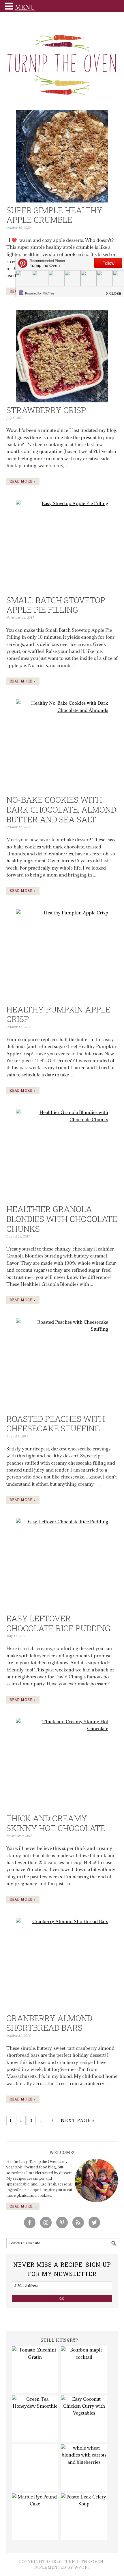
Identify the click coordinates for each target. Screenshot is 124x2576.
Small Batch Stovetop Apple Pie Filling (56, 605)
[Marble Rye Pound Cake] (35, 2517)
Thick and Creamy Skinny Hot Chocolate (56, 1823)
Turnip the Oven (62, 63)
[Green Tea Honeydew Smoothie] (35, 2419)
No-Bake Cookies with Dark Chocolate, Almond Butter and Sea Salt (61, 809)
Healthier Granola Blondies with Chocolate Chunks (62, 1219)
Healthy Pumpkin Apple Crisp (58, 1014)
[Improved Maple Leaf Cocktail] (84, 2370)
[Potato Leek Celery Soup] (84, 2517)
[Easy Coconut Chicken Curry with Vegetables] (84, 2419)
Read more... (23, 2206)
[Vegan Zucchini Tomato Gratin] (35, 2370)
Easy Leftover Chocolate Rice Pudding (58, 1623)
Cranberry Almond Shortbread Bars (49, 2023)
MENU (25, 7)
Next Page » (78, 2121)
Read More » (23, 481)
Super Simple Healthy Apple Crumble (54, 215)
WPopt (82, 2567)
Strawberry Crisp (46, 410)
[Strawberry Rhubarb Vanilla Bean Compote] (35, 2468)
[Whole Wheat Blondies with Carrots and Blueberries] (84, 2468)
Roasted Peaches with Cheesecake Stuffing (56, 1424)
